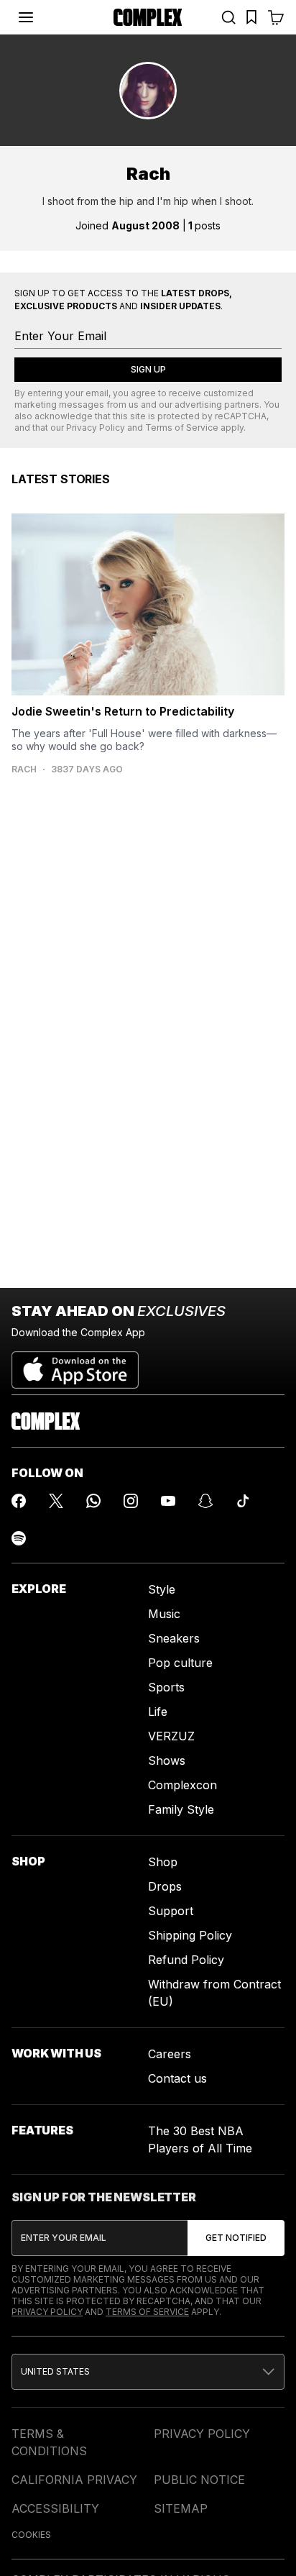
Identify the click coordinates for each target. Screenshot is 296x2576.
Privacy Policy (96, 428)
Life (158, 1712)
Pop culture (180, 1663)
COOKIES (31, 2535)
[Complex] (148, 17)
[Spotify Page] (19, 1538)
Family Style (181, 1809)
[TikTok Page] (243, 1501)
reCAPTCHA (241, 416)
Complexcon (182, 1785)
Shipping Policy (190, 1935)
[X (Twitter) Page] (56, 1501)
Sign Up (148, 369)
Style (162, 1589)
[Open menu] (26, 17)
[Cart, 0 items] (276, 17)
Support (171, 1911)
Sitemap (181, 2508)
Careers (170, 2054)
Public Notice (199, 2480)
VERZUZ (171, 1736)
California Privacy (74, 2480)
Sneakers (174, 1638)
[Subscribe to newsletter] (236, 2238)
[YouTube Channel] (168, 1501)
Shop (163, 1862)
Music (164, 1614)
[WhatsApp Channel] (93, 1501)
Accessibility (55, 2508)
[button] (148, 2372)
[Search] (228, 17)
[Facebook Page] (19, 1501)
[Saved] (251, 17)
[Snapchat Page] (205, 1501)
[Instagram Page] (131, 1501)
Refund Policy (186, 1960)
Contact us (177, 2078)
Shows (167, 1760)
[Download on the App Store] (75, 1364)
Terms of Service (182, 428)
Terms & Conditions (49, 2442)
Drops (165, 1886)
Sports (166, 1687)
